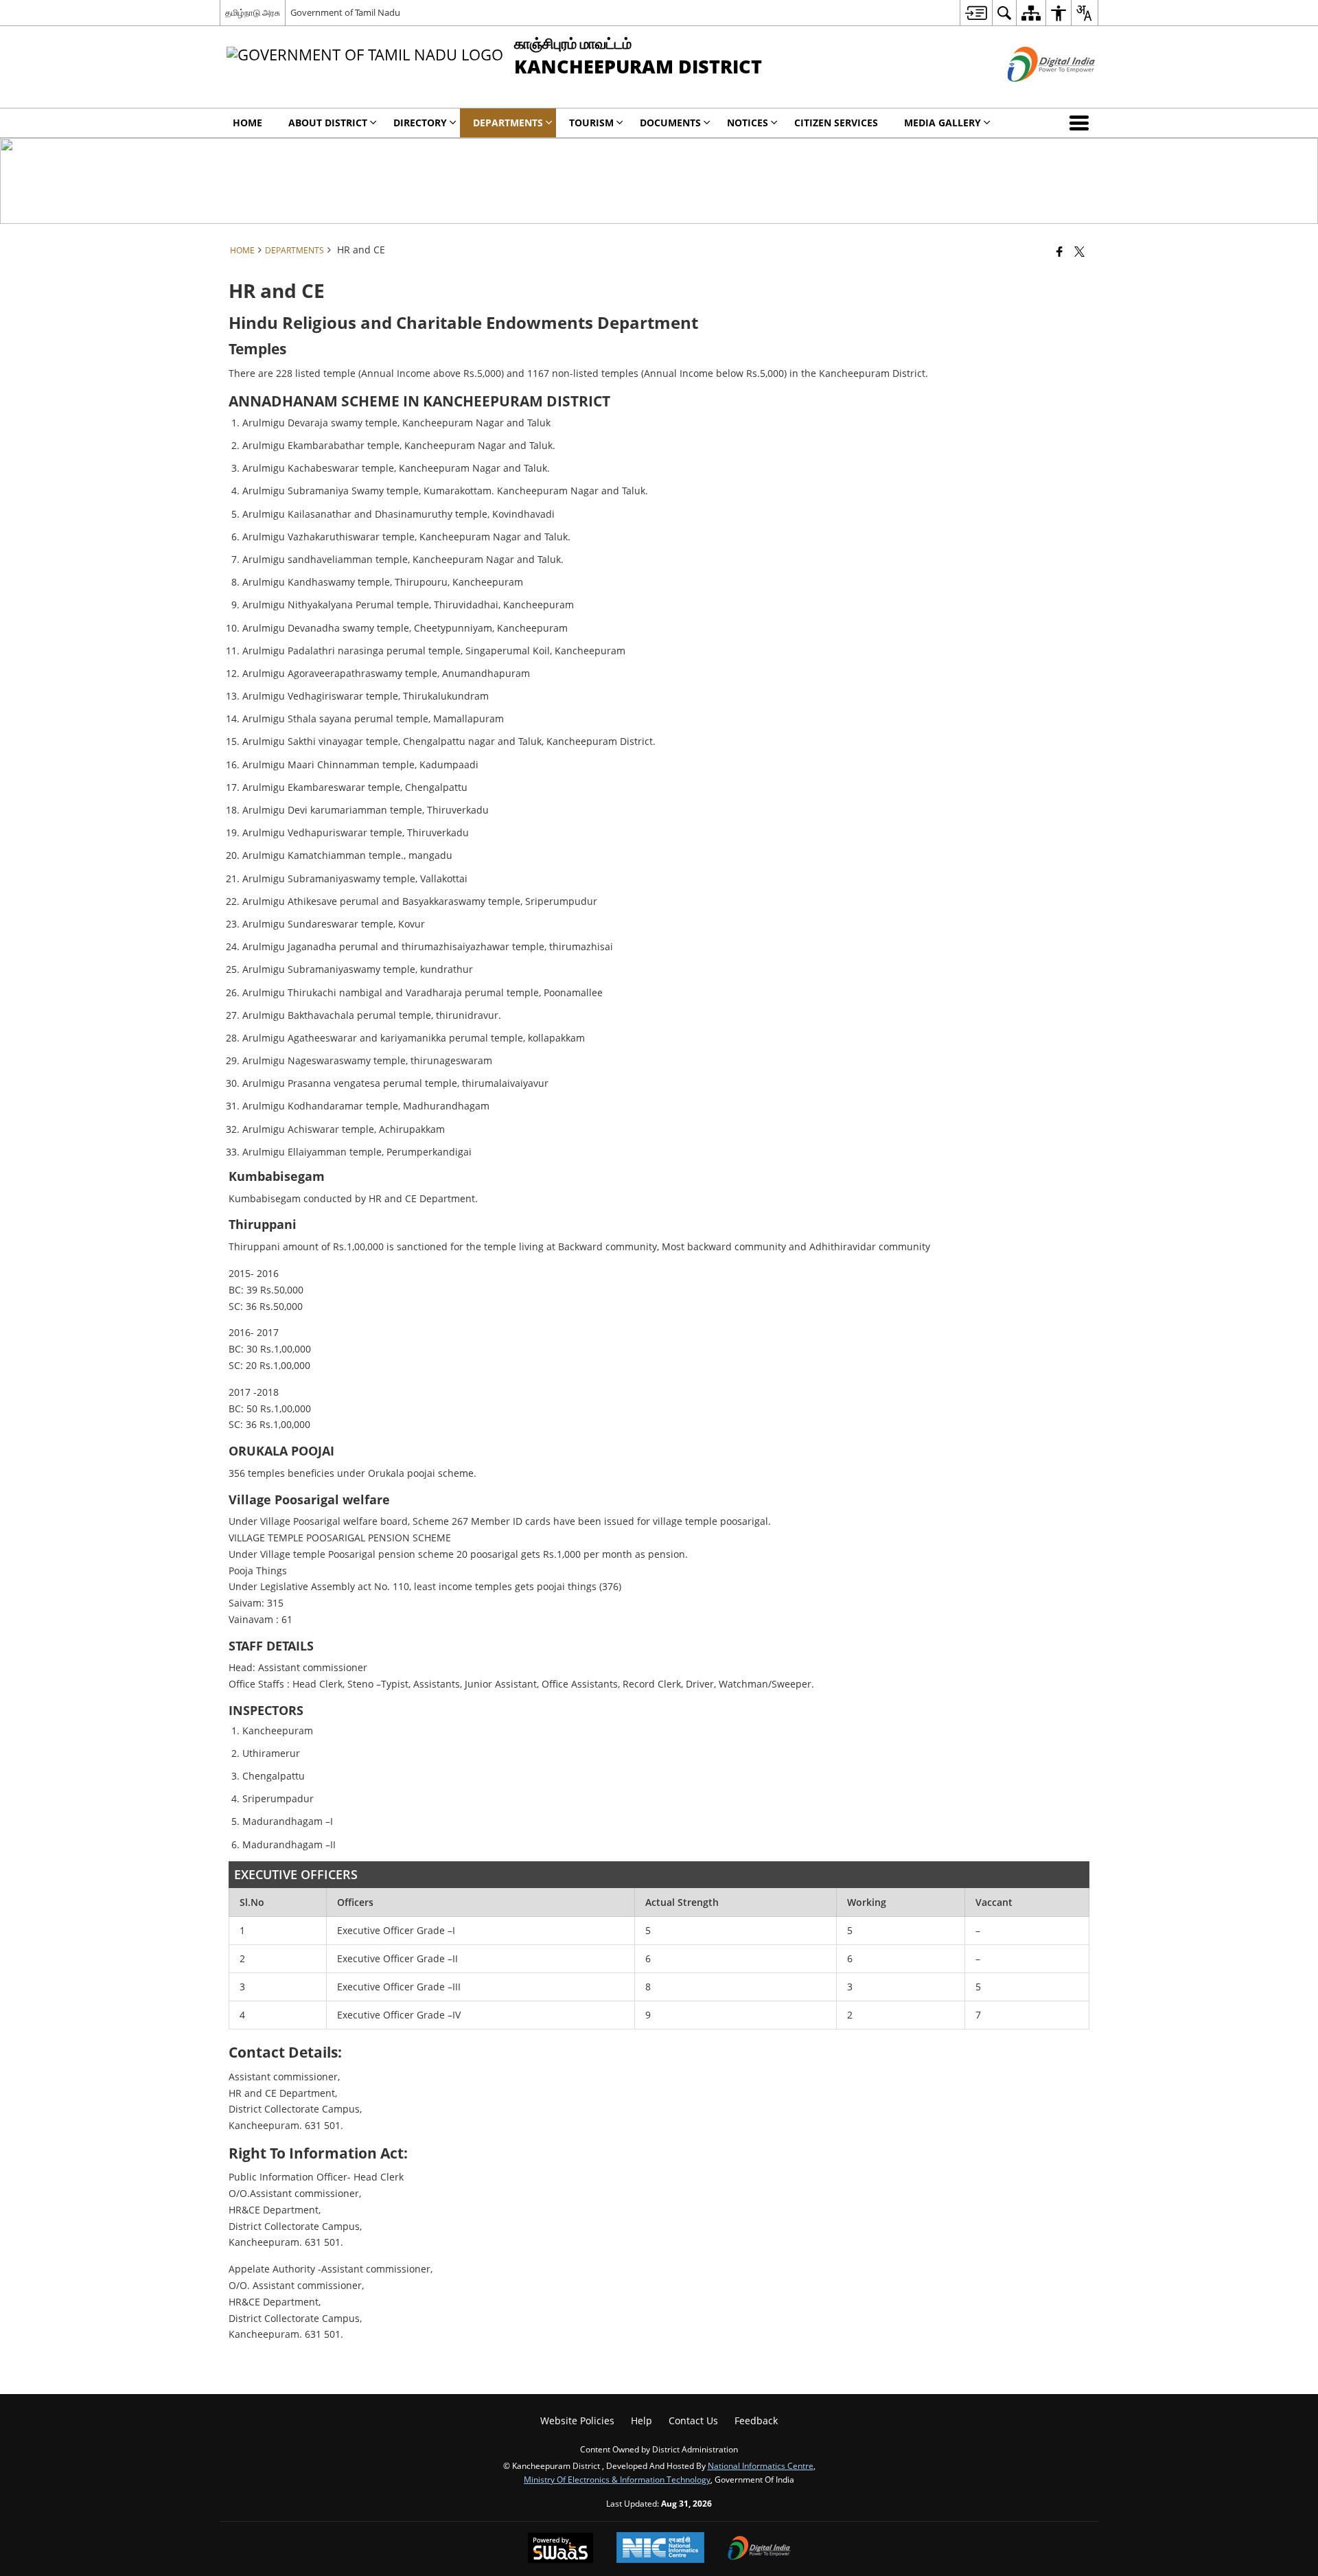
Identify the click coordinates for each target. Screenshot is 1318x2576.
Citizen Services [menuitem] (836, 123)
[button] (1082, 123)
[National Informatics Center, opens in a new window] (660, 2549)
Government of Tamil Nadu (345, 12)
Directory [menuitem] (420, 123)
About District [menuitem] (328, 123)
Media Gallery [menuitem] (943, 123)
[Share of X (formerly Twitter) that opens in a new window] (1079, 251)
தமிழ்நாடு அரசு (253, 12)
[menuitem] (976, 13)
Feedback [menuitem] (756, 2420)
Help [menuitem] (641, 2420)
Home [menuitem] (247, 123)
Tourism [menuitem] (591, 123)
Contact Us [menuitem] (693, 2420)
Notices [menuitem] (748, 123)
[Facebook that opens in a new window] (1060, 251)
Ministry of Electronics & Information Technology (617, 2479)
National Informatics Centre (761, 2465)
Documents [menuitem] (670, 123)
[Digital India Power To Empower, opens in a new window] (759, 2549)
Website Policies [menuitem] (577, 2420)
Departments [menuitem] (508, 123)
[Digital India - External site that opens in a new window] (1034, 93)
